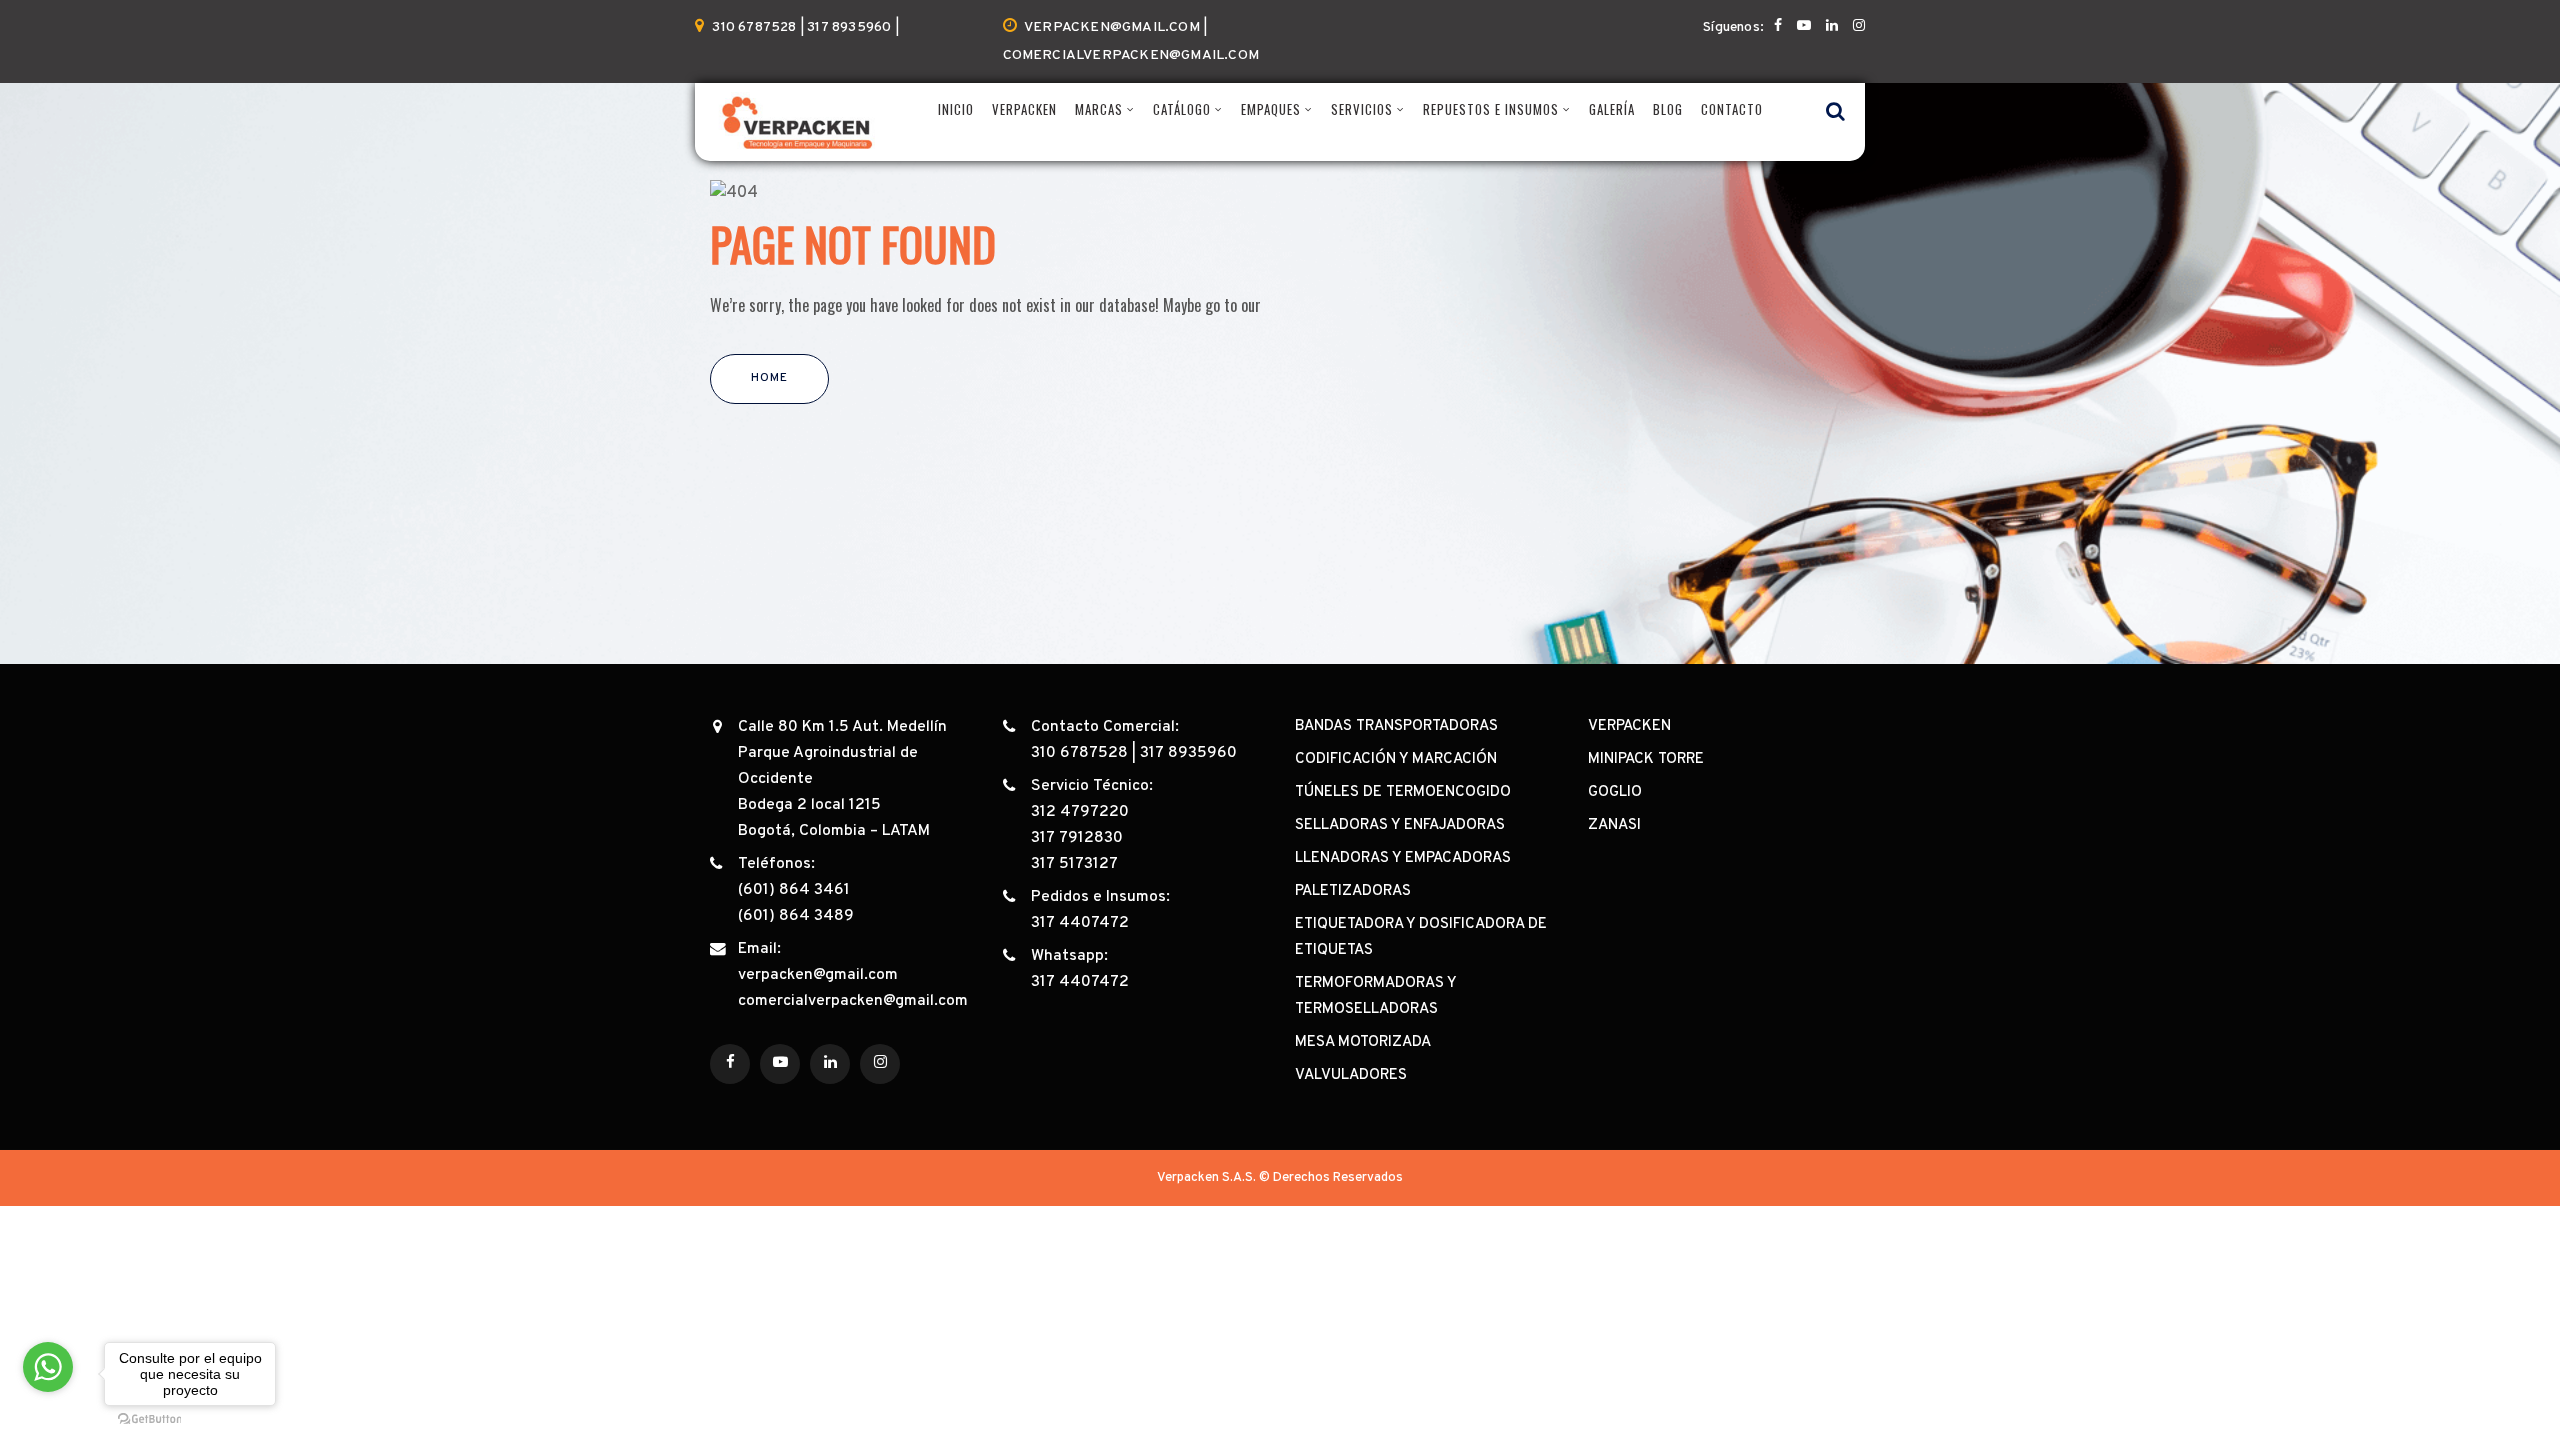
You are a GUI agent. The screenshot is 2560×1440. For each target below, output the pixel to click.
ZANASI (1614, 825)
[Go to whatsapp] (48, 1367)
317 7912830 (1077, 838)
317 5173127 (1074, 864)
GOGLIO (1615, 792)
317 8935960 (1188, 753)
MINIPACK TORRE (1646, 759)
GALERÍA (1612, 109)
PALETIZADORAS (1353, 891)
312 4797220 (1080, 812)
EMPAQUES (1271, 109)
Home (769, 378)
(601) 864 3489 (796, 916)
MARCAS (1099, 109)
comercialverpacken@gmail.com (853, 1001)
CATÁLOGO (1182, 109)
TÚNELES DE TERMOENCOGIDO (1403, 792)
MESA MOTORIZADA (1363, 1042)
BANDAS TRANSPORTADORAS (1396, 726)
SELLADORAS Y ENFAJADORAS (1400, 825)
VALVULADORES (1351, 1075)
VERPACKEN (1024, 109)
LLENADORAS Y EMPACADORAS (1403, 858)
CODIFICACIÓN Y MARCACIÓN (1396, 759)
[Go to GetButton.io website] (150, 1419)
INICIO (956, 109)
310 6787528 (1079, 753)
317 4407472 (1080, 923)
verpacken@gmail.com (818, 975)
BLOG (1668, 109)
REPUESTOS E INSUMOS (1491, 109)
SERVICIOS (1362, 109)
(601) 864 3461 (794, 890)
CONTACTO (1732, 109)
